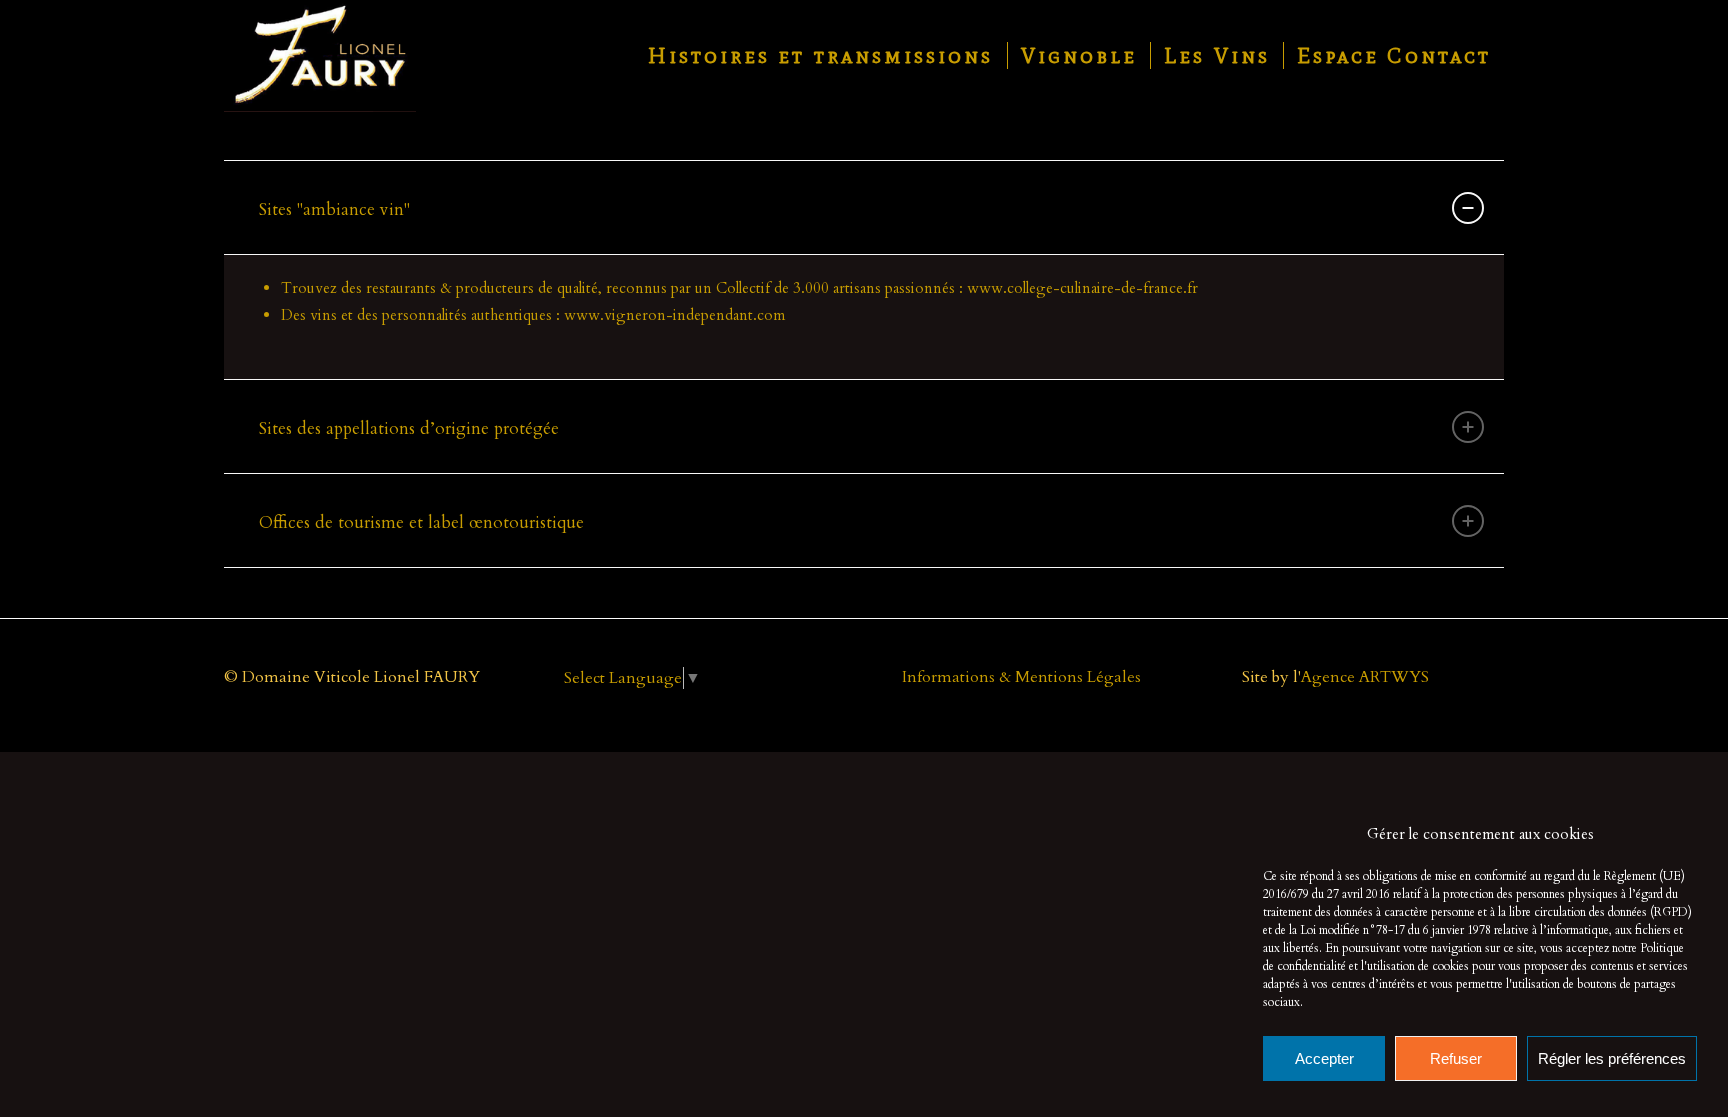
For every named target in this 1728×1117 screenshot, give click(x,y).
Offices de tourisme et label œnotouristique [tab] (421, 522)
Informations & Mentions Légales (1021, 677)
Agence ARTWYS (1365, 677)
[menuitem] (821, 56)
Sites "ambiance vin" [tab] (334, 209)
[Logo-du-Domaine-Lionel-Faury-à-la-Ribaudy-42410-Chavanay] (320, 56)
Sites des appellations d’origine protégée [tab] (409, 428)
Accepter (1324, 1058)
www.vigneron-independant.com (674, 315)
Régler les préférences (1612, 1058)
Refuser (1456, 1058)
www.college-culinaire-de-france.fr (1082, 288)
